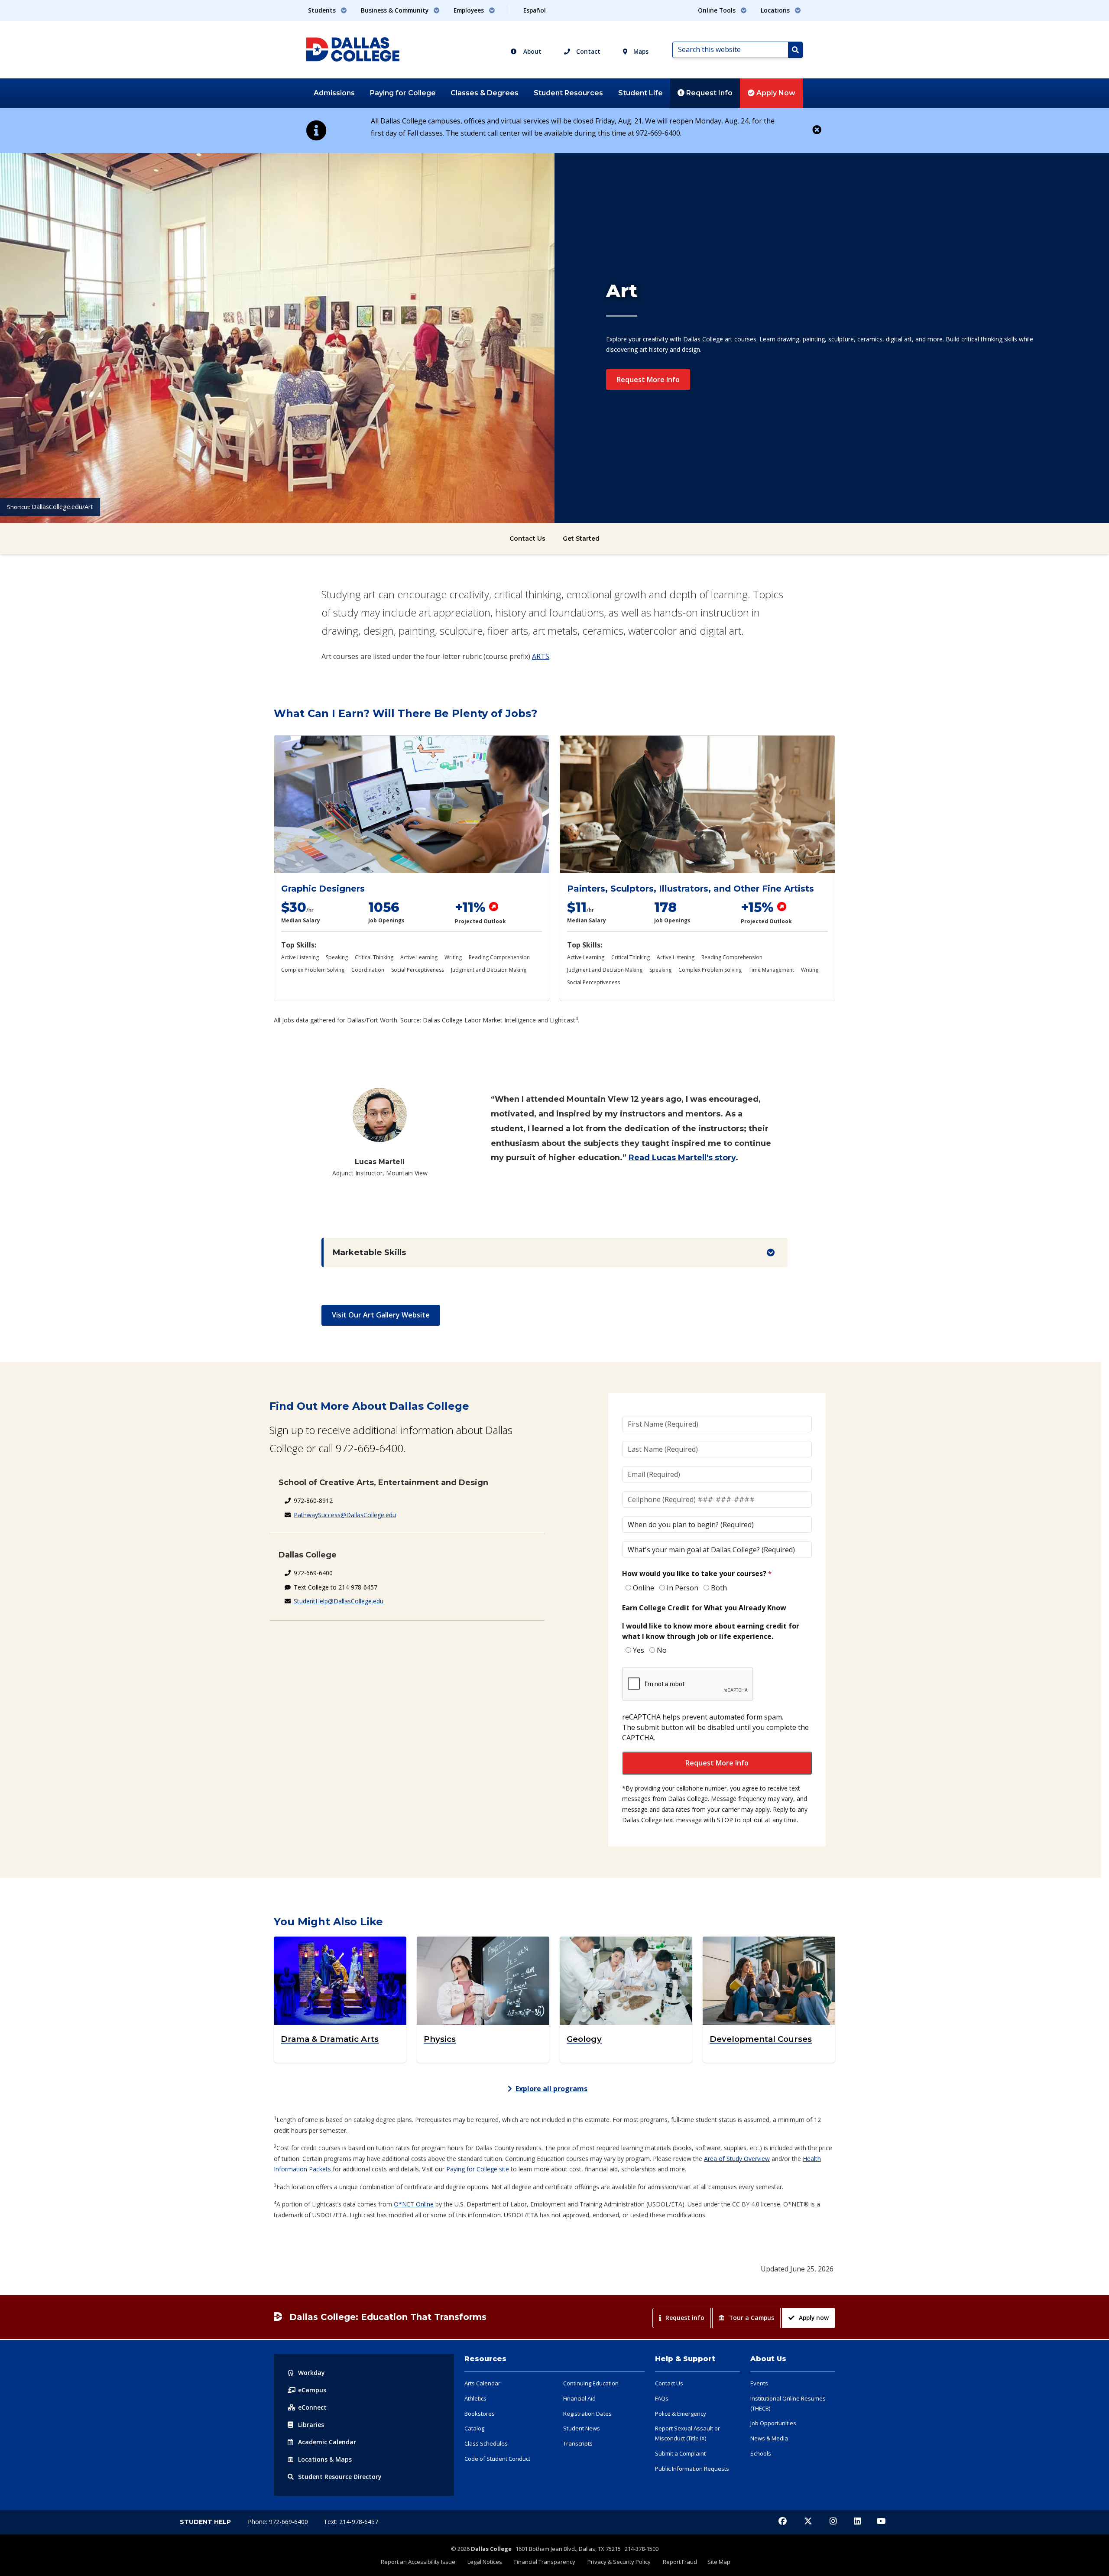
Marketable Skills (369, 1252)
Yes (639, 1650)
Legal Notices (485, 2562)
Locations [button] (776, 10)
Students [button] (323, 10)
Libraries (311, 2425)
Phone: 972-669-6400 (279, 2522)
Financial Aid (579, 2398)
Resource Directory (340, 2477)
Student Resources (568, 93)
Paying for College (403, 93)
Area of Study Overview (737, 2159)
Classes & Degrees (485, 93)
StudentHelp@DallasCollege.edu (339, 1601)
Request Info (709, 93)
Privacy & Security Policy (619, 2562)
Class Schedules (486, 2443)
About (532, 51)
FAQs (662, 2398)
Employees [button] (470, 10)
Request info (685, 2318)
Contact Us (527, 539)
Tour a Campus (752, 2318)
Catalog (474, 2428)
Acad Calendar (327, 2442)
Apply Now (775, 93)
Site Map (719, 2562)
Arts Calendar (482, 2383)
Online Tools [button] (718, 10)
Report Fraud (680, 2562)
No (662, 1650)
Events (759, 2383)
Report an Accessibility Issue (418, 2562)
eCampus (312, 2390)
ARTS (541, 656)
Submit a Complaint (680, 2453)
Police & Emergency (681, 2414)
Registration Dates (587, 2414)
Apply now (814, 2318)
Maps (640, 51)
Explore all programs (551, 2089)
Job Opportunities (773, 2423)
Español (535, 10)
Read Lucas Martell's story (682, 1158)
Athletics (475, 2398)
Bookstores (480, 2414)
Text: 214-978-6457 (351, 2522)
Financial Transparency (545, 2562)
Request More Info (648, 380)
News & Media (769, 2438)
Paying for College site (478, 2169)
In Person (683, 1588)
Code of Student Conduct (497, 2459)
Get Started (581, 539)
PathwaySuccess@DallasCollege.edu (345, 1515)
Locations (325, 2459)
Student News (582, 2428)
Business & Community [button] (396, 10)
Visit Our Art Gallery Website (381, 1315)
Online (644, 1588)
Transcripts (578, 2443)
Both (719, 1588)
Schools (761, 2453)
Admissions (334, 93)
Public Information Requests (692, 2469)
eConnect (312, 2407)
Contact (587, 51)
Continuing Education (591, 2383)
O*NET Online (414, 2204)
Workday (311, 2373)
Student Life (640, 93)
